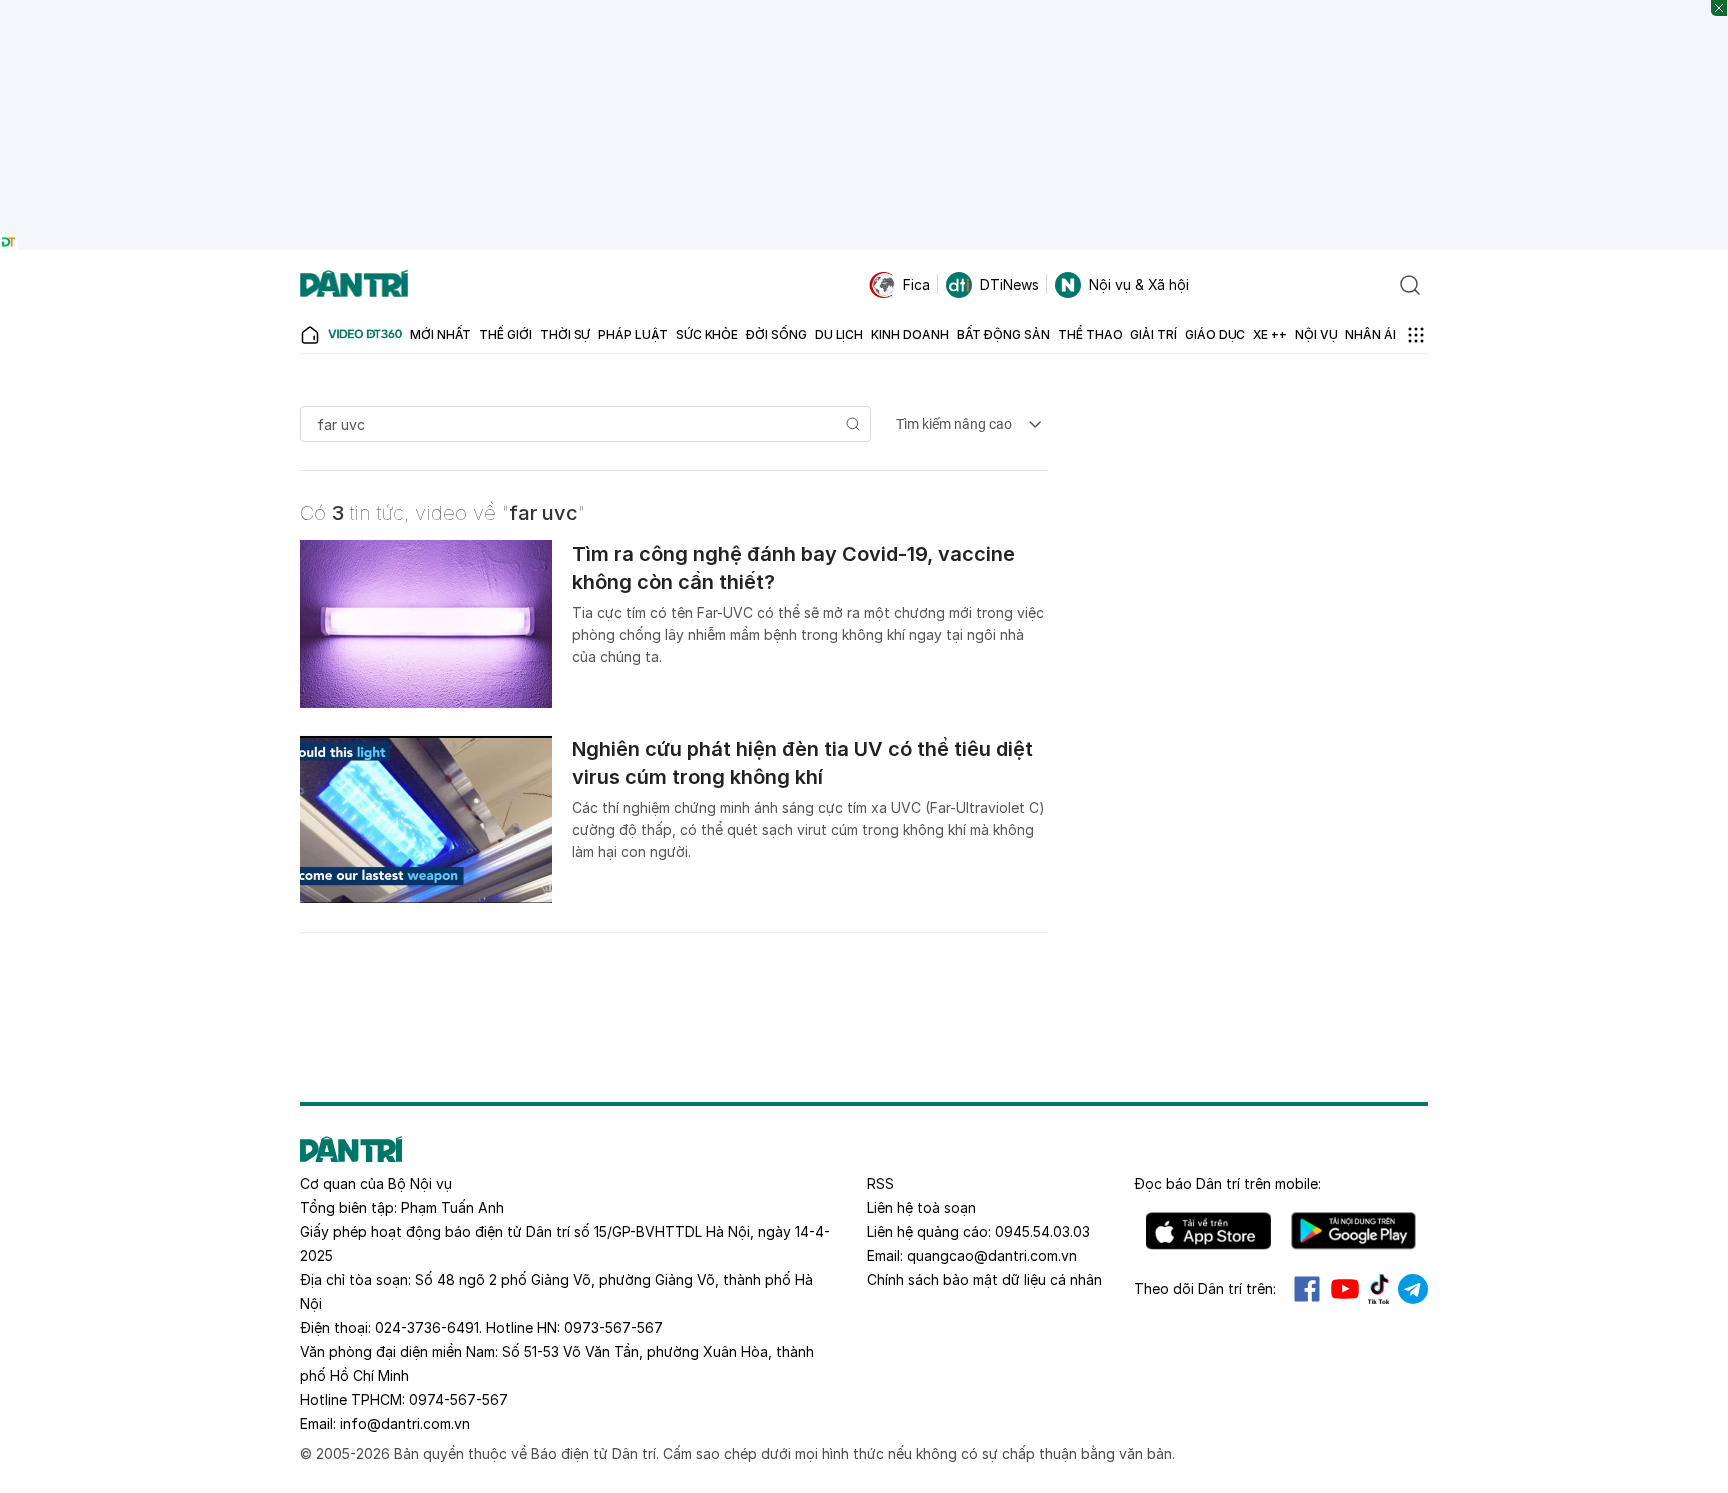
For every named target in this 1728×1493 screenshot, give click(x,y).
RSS (880, 1183)
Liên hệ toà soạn (921, 1207)
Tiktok (1379, 1289)
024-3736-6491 (427, 1327)
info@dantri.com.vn (405, 1423)
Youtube (1345, 1289)
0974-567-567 (458, 1399)
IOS (1208, 1231)
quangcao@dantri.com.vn (992, 1255)
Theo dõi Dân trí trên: (1205, 1288)
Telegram (1413, 1289)
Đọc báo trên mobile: (1227, 1183)
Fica (916, 284)
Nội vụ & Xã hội (1139, 284)
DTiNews (1009, 284)
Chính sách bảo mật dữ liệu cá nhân (984, 1279)
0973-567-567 (613, 1327)
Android (1353, 1231)
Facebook (1307, 1289)
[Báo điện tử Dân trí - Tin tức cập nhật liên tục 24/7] (354, 285)
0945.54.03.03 (1042, 1231)
